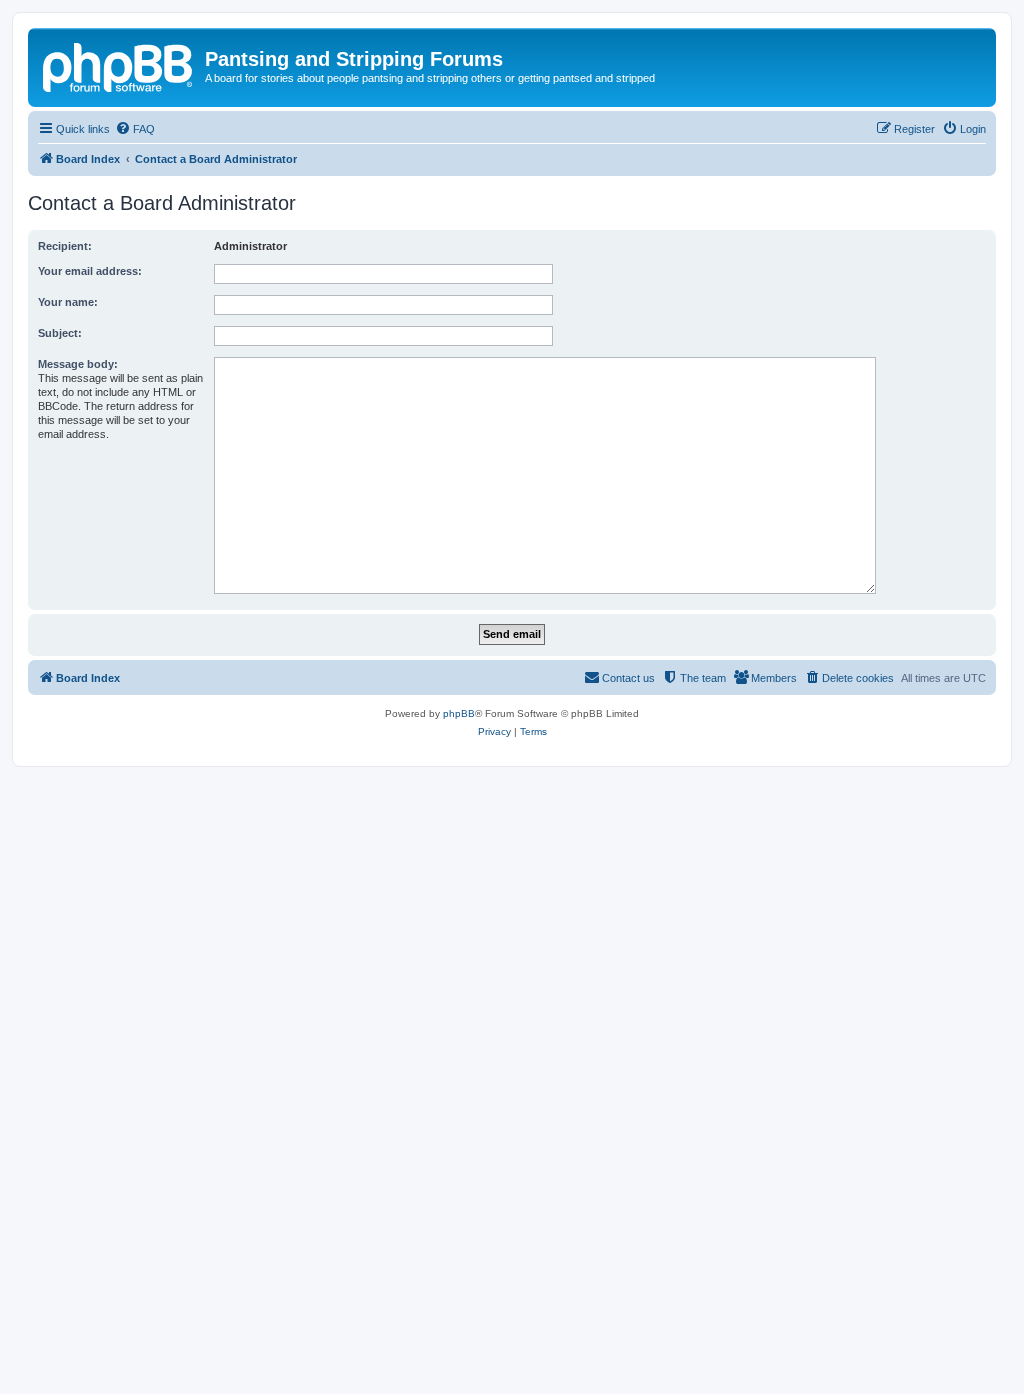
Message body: (78, 364)
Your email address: (90, 271)
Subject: (60, 333)
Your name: (68, 302)
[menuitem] (135, 129)
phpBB (459, 713)
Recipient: (65, 246)
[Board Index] (119, 65)
